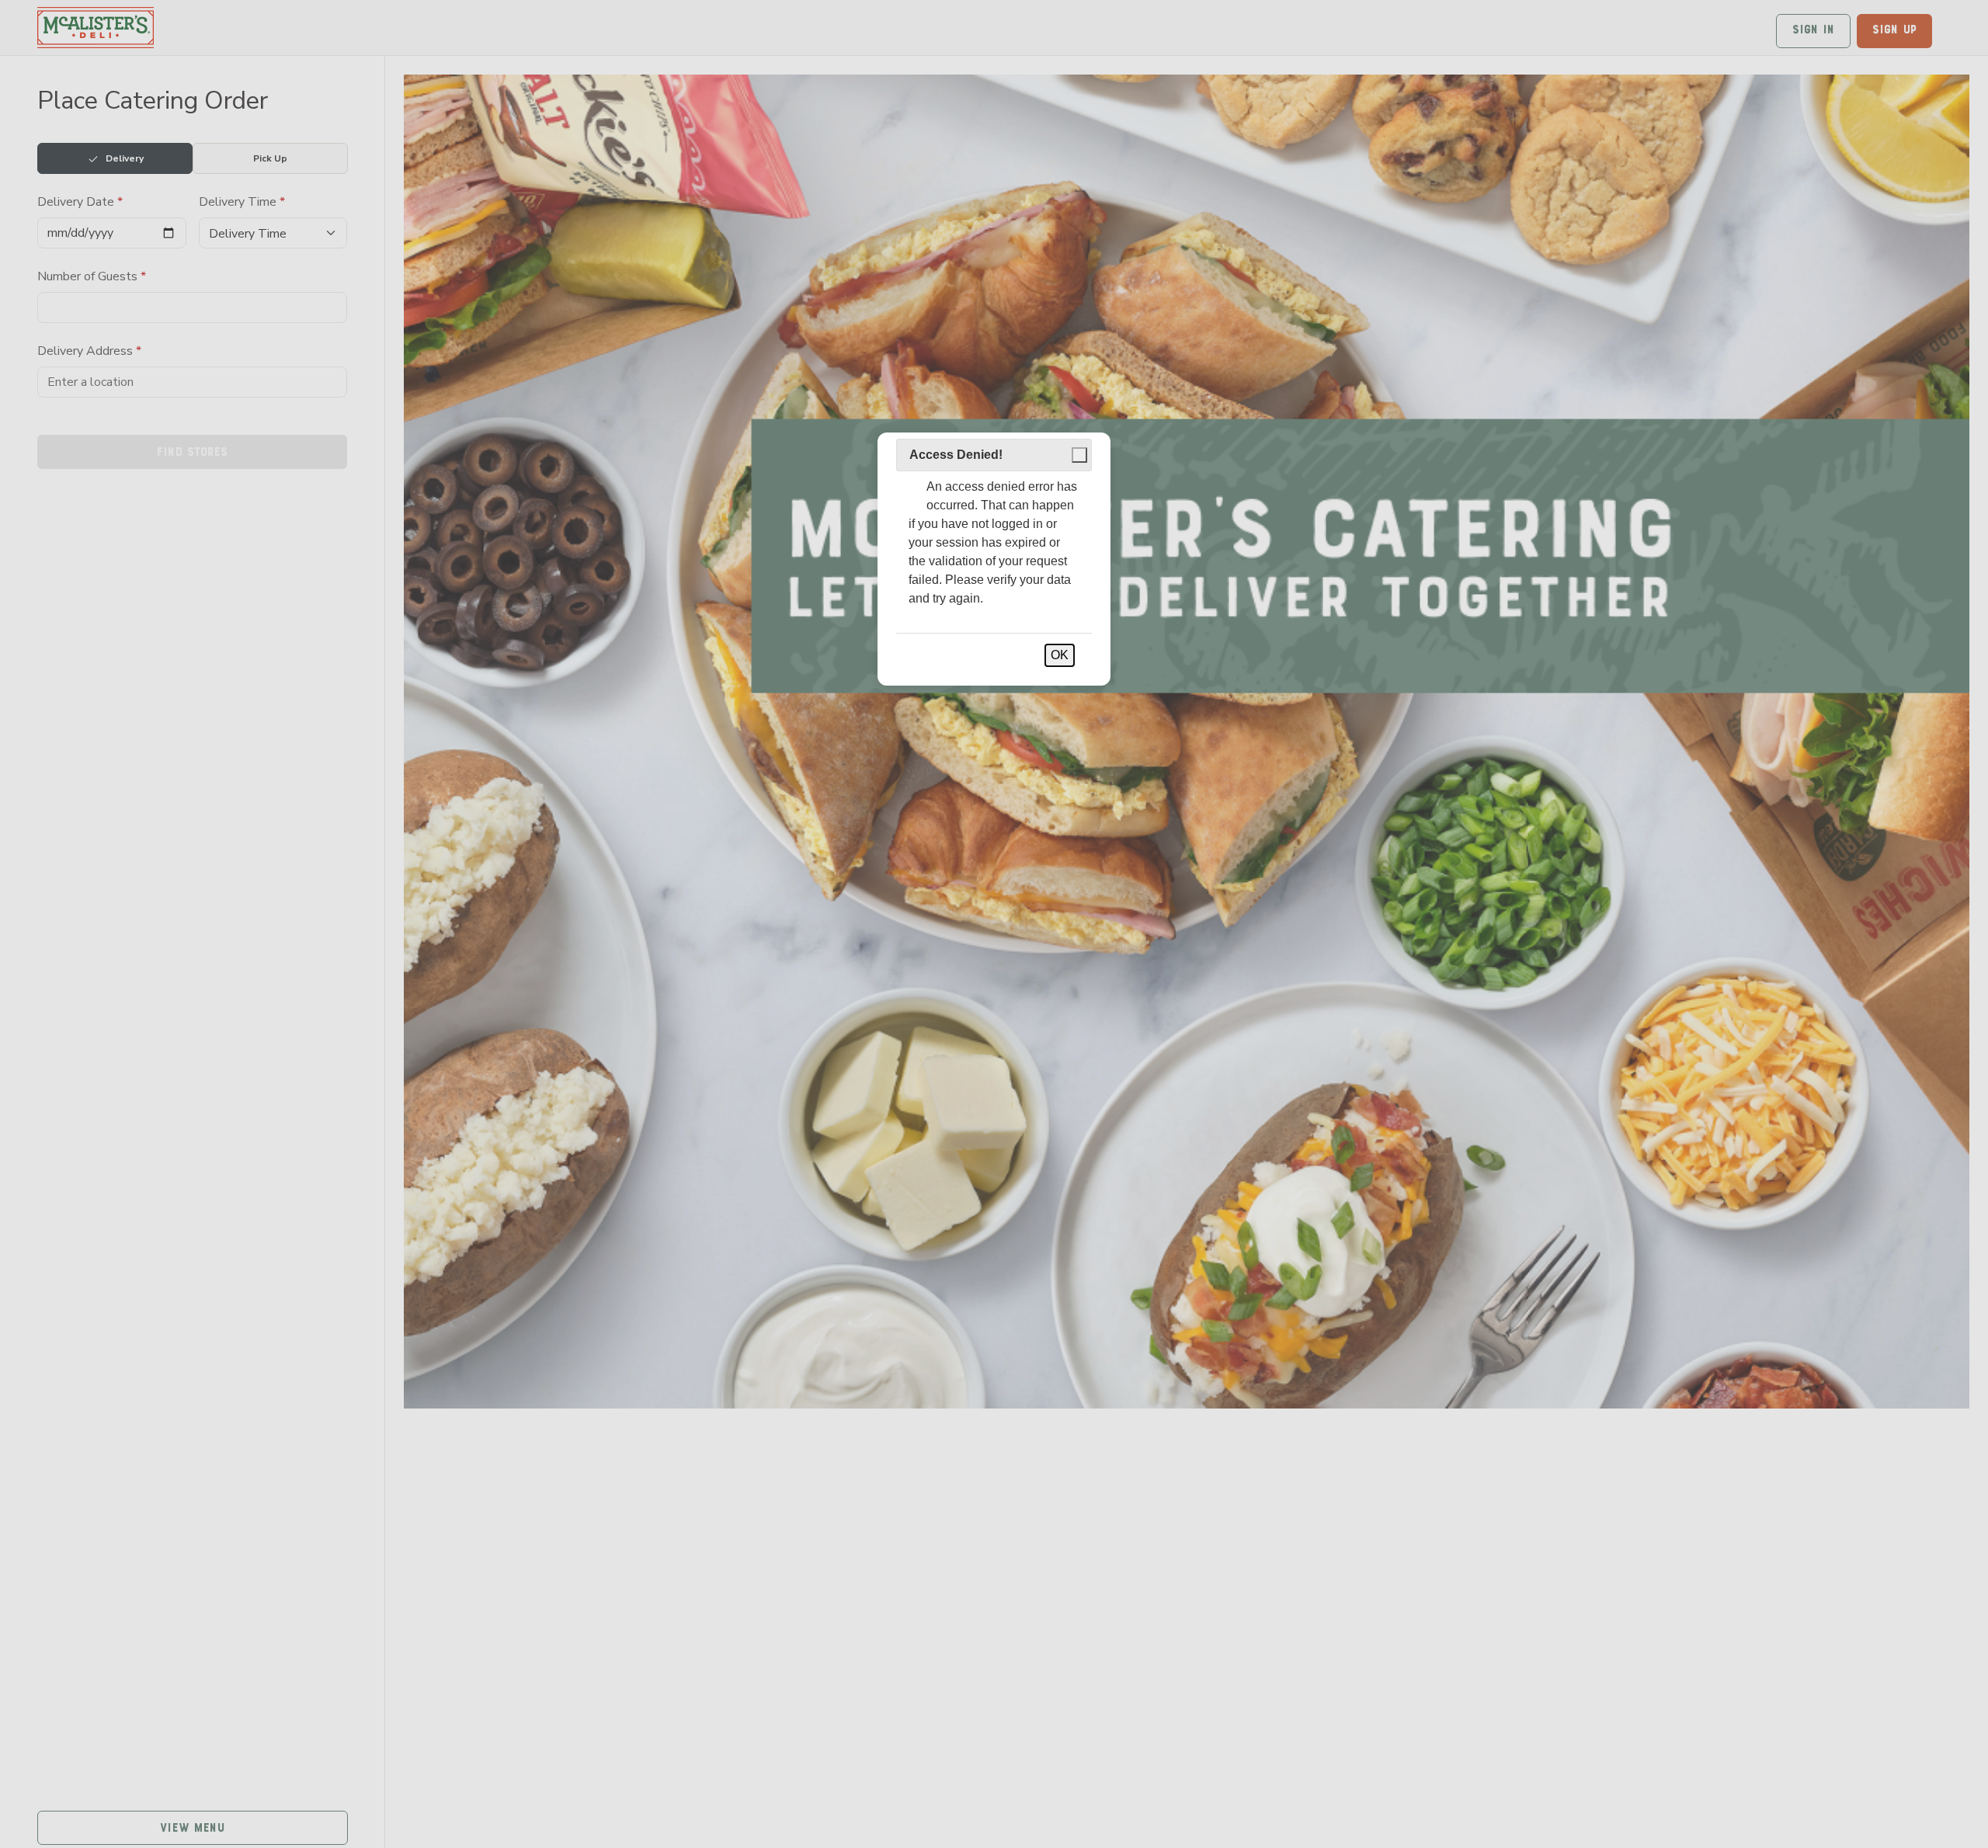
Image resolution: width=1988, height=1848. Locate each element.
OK (1060, 655)
